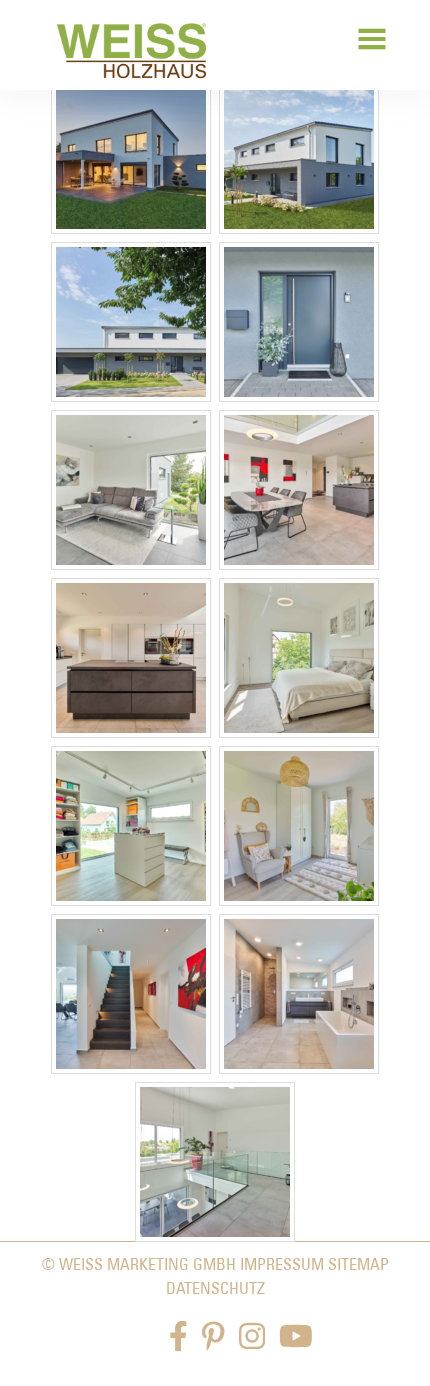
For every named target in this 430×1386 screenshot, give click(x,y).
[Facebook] (178, 1337)
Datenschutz (215, 1288)
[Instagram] (252, 1337)
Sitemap (358, 1264)
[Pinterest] (213, 1337)
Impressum (282, 1264)
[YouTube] (296, 1337)
